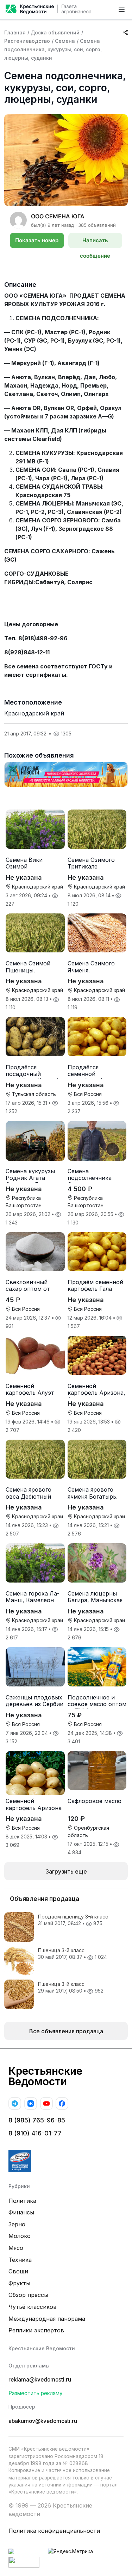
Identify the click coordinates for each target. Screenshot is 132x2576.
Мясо (16, 2248)
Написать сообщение (95, 243)
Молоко (20, 2236)
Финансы (21, 2212)
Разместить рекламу (36, 2393)
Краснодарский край (34, 713)
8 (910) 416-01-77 (35, 2133)
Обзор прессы (28, 2295)
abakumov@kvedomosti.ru (43, 2421)
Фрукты (19, 2283)
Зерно (17, 2224)
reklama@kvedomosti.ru (40, 2380)
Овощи (18, 2271)
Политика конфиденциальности (54, 2531)
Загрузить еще (66, 1871)
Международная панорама (47, 2319)
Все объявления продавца (66, 2031)
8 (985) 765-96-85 (37, 2120)
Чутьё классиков (33, 2307)
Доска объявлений (55, 32)
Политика (22, 2201)
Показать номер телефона (37, 243)
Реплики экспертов (36, 2330)
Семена (65, 41)
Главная (15, 32)
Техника (20, 2260)
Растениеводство (27, 41)
